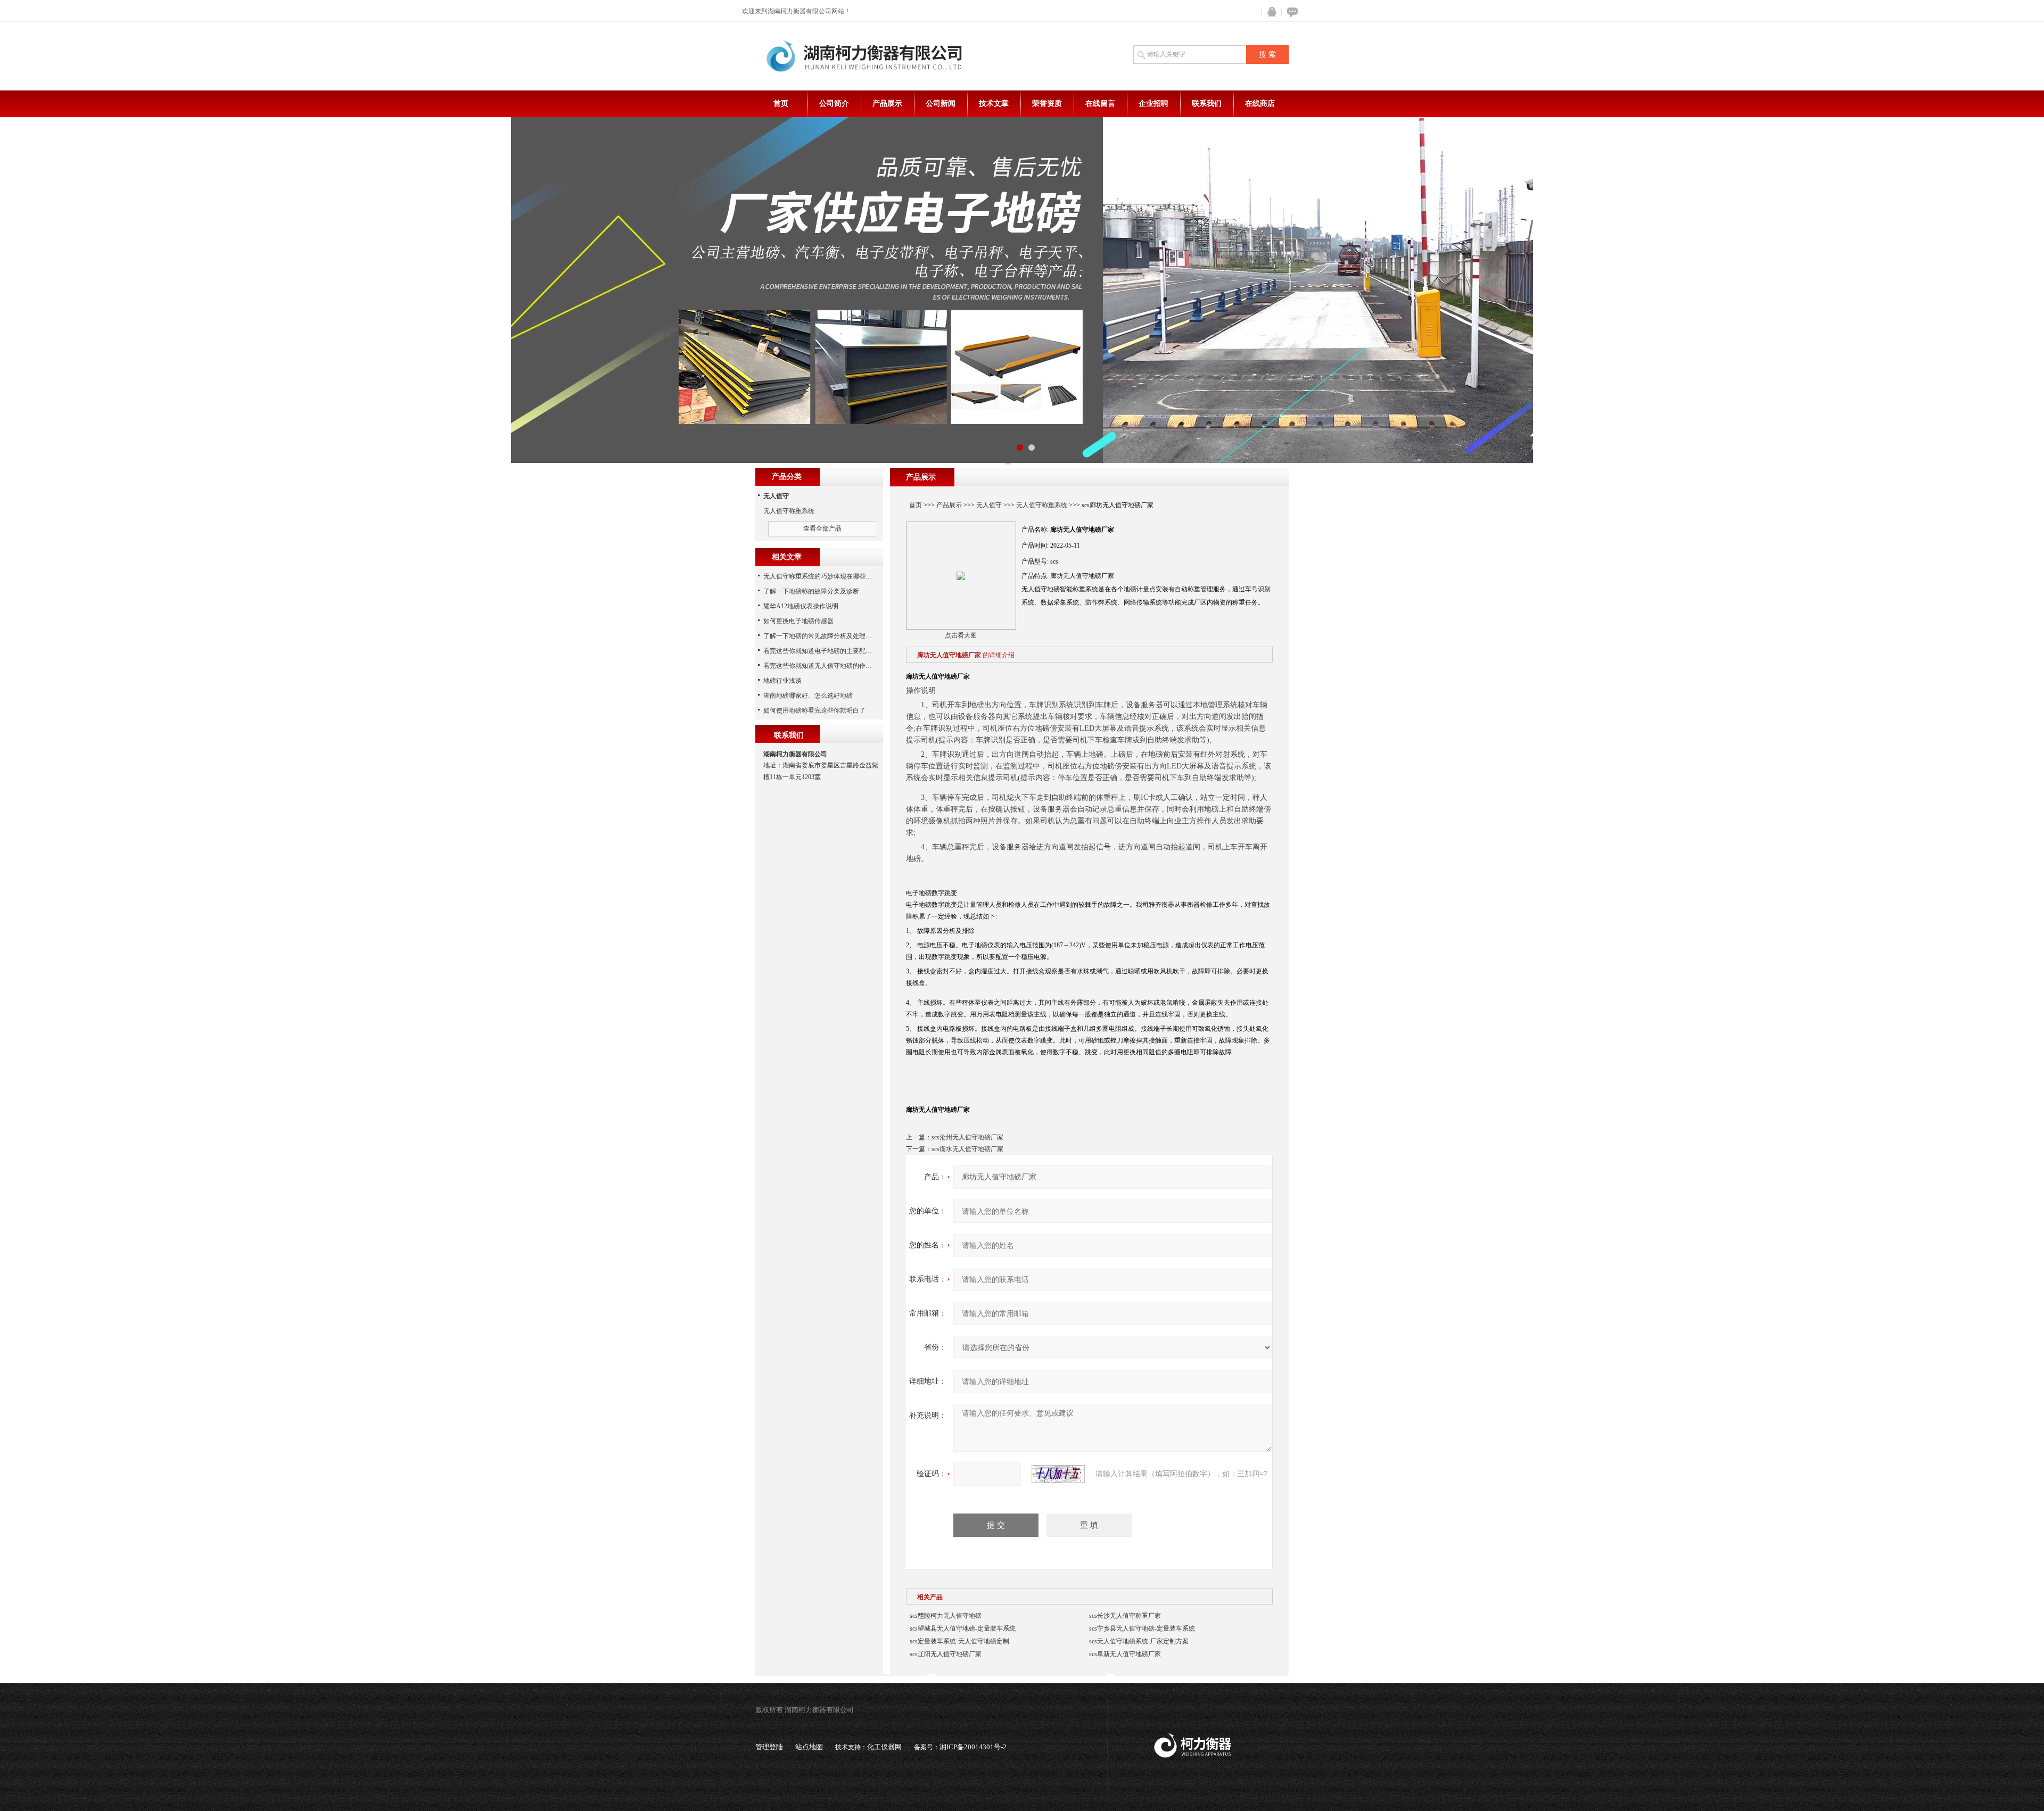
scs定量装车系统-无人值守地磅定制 (959, 1641)
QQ (1270, 12)
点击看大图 (961, 635)
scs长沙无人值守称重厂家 (1125, 1616)
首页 (781, 104)
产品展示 (887, 104)
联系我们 (1207, 104)
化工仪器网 (884, 1747)
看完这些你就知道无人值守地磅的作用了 (821, 666)
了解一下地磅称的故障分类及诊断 (811, 591)
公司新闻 (941, 104)
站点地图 (809, 1747)
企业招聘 (1153, 104)
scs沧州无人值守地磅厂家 (967, 1137)
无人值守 (989, 505)
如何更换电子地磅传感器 (798, 621)
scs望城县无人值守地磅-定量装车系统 (963, 1628)
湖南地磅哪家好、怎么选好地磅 (808, 696)
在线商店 (1260, 104)
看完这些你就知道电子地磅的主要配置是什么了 (830, 651)
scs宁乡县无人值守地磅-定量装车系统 (1142, 1628)
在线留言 (1100, 104)
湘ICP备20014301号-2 (973, 1747)
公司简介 (834, 104)
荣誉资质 (1047, 104)
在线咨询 (1291, 12)
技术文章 (994, 104)
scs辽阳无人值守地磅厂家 (946, 1654)
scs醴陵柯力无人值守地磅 (946, 1616)
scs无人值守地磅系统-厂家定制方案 (1139, 1641)
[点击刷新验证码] (1058, 1474)
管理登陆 (769, 1747)
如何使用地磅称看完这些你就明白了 (814, 710)
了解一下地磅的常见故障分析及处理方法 (821, 636)
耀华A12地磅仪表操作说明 (801, 606)
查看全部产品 (822, 528)
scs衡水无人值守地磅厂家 (967, 1149)
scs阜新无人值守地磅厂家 (1125, 1654)
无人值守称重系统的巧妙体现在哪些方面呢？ (827, 576)
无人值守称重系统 (1042, 505)
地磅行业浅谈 (782, 681)
